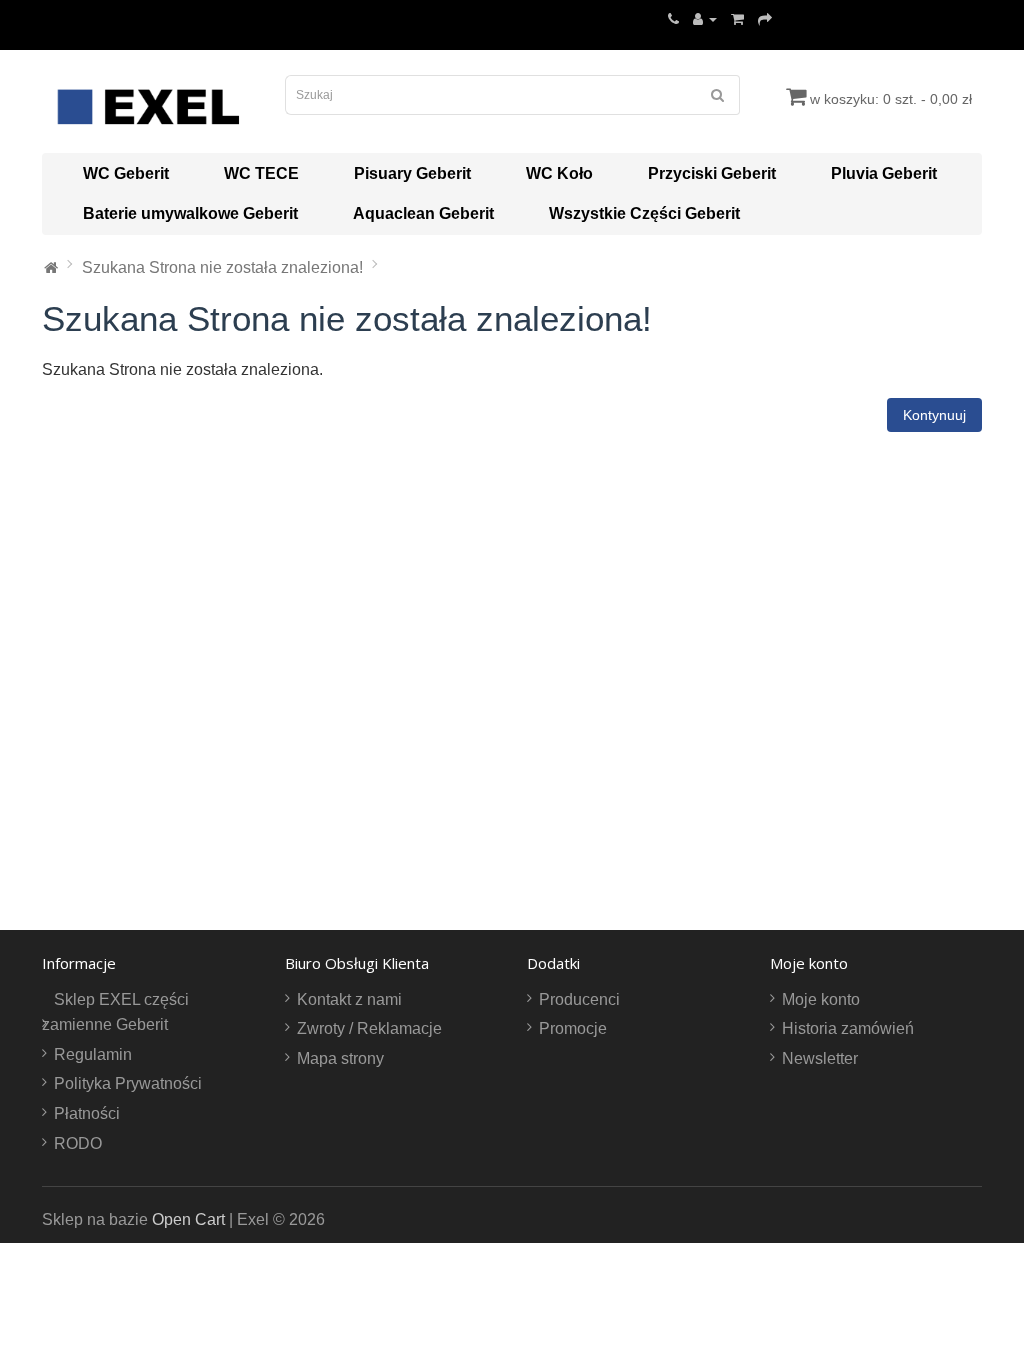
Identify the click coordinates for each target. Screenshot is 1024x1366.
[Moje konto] (705, 18)
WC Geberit (126, 173)
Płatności (87, 1113)
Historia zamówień (848, 1028)
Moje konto (821, 999)
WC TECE (261, 173)
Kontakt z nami (349, 999)
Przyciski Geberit (712, 173)
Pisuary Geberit (412, 173)
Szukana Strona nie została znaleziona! (222, 267)
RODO (78, 1143)
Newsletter (820, 1058)
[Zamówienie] (765, 18)
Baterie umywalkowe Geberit (190, 213)
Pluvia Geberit (884, 173)
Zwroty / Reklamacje (369, 1028)
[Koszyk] (737, 18)
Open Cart (188, 1219)
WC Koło (559, 173)
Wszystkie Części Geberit (644, 213)
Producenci (579, 999)
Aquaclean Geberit (423, 213)
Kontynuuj (934, 415)
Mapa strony (340, 1058)
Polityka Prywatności (128, 1083)
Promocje (573, 1028)
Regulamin (93, 1054)
